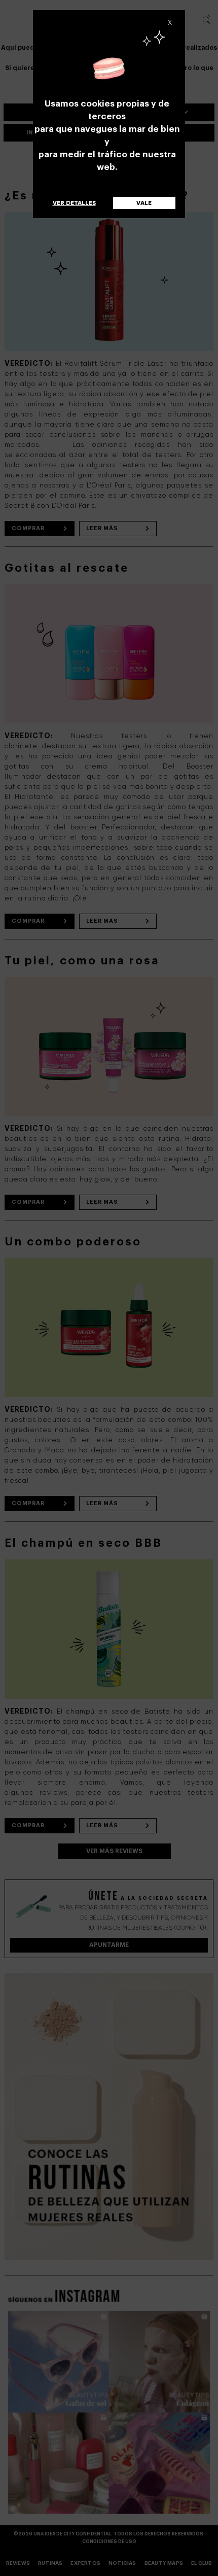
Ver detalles (74, 203)
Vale (144, 203)
